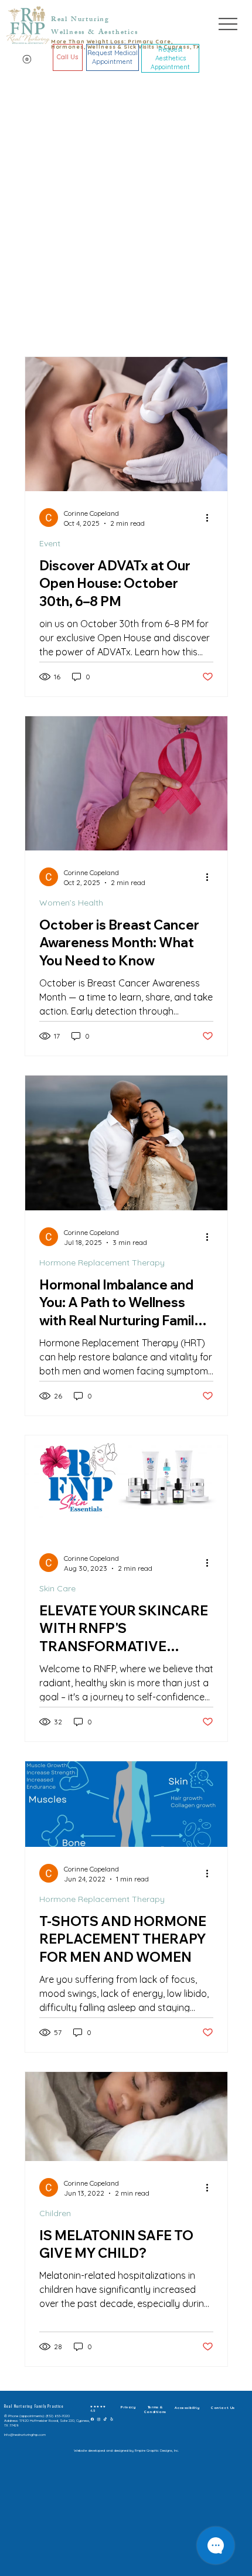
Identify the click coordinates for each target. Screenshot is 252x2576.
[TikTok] (105, 2418)
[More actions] (212, 518)
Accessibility (187, 2408)
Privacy (128, 2407)
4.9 (93, 2411)
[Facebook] (92, 2418)
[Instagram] (99, 2418)
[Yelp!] (112, 2418)
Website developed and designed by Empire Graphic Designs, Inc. (126, 2451)
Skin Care (57, 1588)
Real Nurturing (80, 20)
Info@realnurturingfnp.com (25, 2435)
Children (55, 2213)
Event (50, 543)
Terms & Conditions (155, 2410)
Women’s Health (71, 903)
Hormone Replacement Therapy (102, 1263)
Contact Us (223, 2408)
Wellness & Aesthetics (95, 33)
